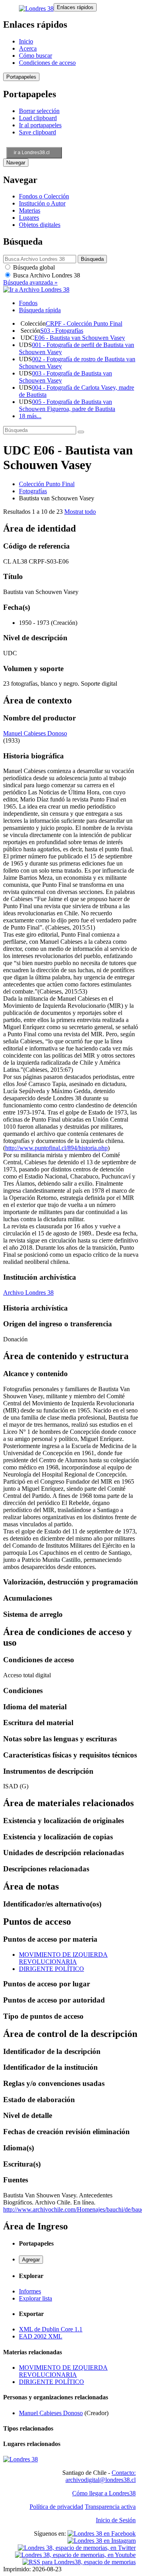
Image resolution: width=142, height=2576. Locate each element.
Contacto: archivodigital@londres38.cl (101, 2476)
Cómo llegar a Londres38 (104, 2493)
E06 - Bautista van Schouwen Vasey (80, 338)
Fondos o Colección (44, 196)
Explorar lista (35, 2298)
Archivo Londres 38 (28, 1293)
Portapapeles (21, 77)
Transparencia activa (110, 2507)
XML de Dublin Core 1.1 (51, 2329)
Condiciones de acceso (47, 63)
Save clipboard (37, 132)
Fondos (28, 303)
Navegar (16, 163)
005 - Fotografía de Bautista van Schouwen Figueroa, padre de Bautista (67, 405)
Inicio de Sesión (116, 2520)
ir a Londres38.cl (32, 153)
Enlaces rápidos (75, 7)
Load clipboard (38, 118)
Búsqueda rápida (40, 310)
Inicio (26, 41)
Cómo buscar (35, 56)
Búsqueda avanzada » (30, 282)
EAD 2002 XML (41, 2336)
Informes (30, 2291)
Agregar (31, 2260)
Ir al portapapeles (40, 125)
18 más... (30, 416)
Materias (30, 210)
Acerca (28, 48)
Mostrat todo (80, 512)
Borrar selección (39, 111)
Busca (46, 275)
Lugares (29, 218)
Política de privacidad (56, 2507)
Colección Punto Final (47, 484)
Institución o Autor (42, 203)
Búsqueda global (33, 267)
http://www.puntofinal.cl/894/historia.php (56, 1148)
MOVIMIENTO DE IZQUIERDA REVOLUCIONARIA (63, 1958)
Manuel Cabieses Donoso (35, 733)
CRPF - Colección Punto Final (84, 323)
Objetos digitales (40, 225)
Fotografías (33, 491)
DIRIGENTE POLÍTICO (51, 1969)
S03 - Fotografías (62, 331)
